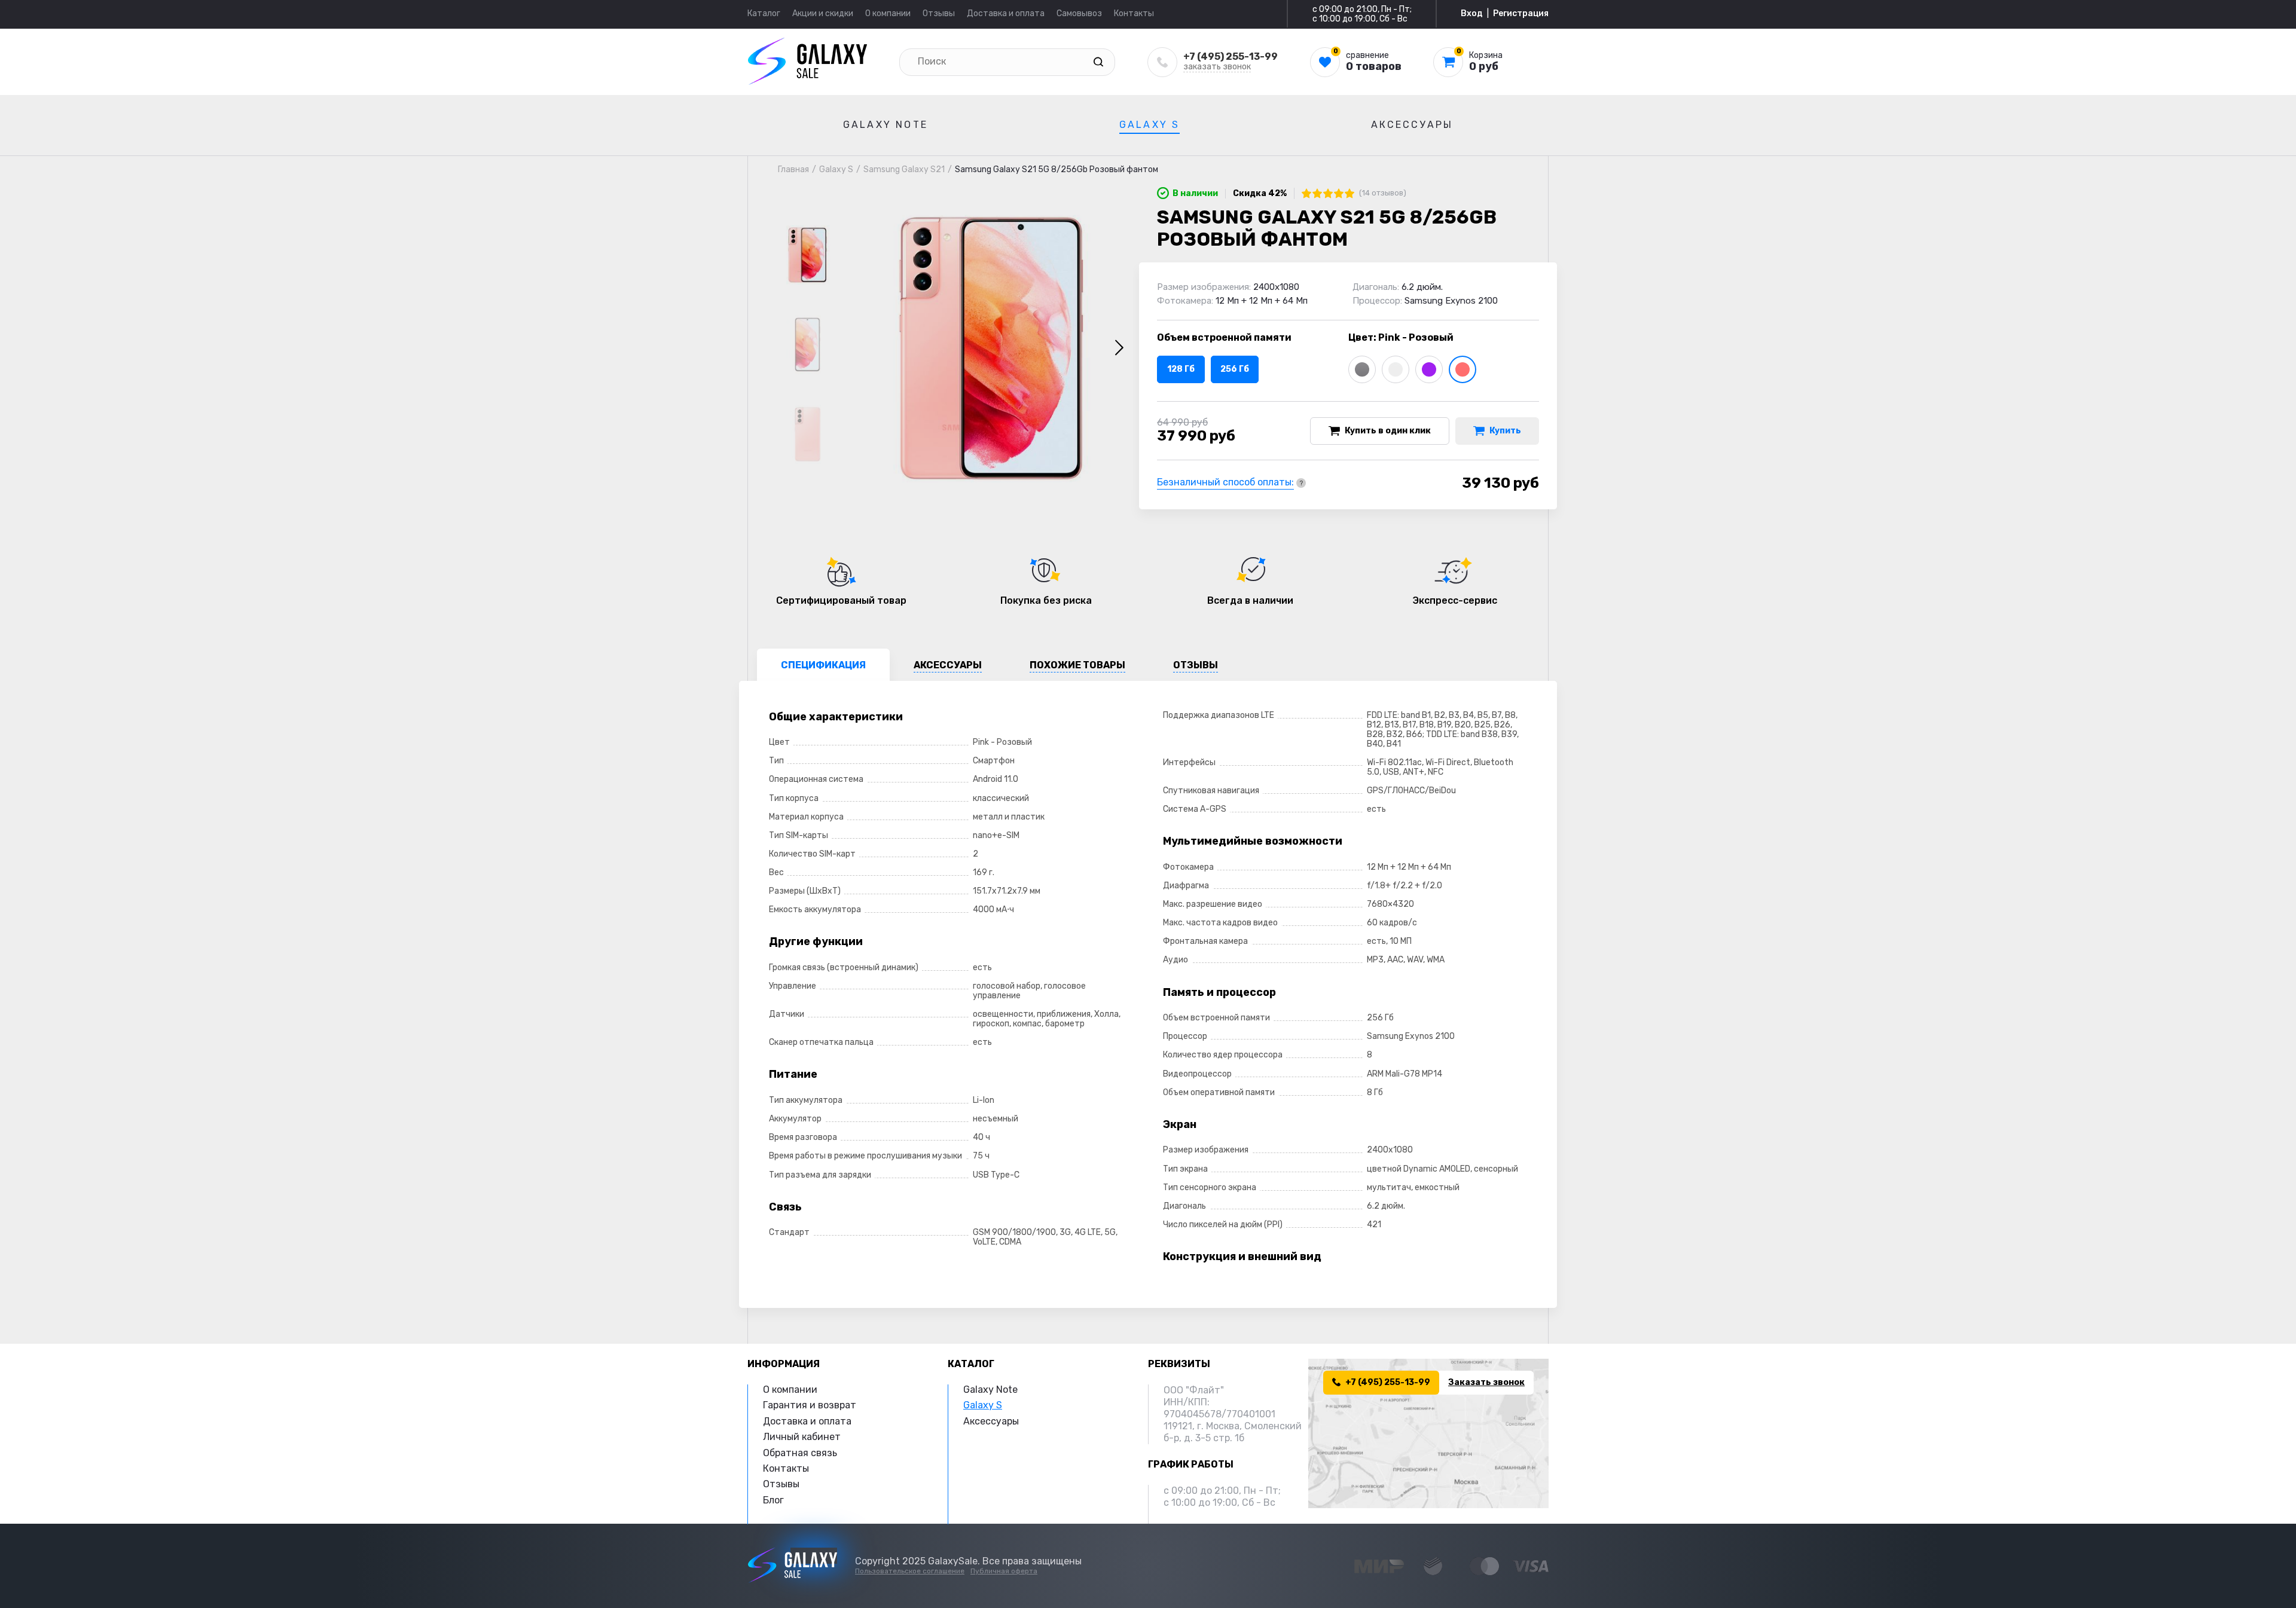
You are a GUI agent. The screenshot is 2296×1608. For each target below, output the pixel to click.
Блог (773, 1500)
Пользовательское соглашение (910, 1571)
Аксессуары (1412, 125)
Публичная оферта (1004, 1571)
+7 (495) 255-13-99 (1231, 56)
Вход (1472, 14)
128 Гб (1181, 369)
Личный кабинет (802, 1437)
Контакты (1134, 13)
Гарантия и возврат (810, 1405)
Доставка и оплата (1006, 13)
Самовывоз (1079, 13)
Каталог (764, 13)
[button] (1119, 348)
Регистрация (1521, 14)
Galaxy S (1150, 125)
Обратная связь (800, 1453)
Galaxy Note (886, 125)
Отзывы (939, 13)
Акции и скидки (823, 13)
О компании (888, 13)
